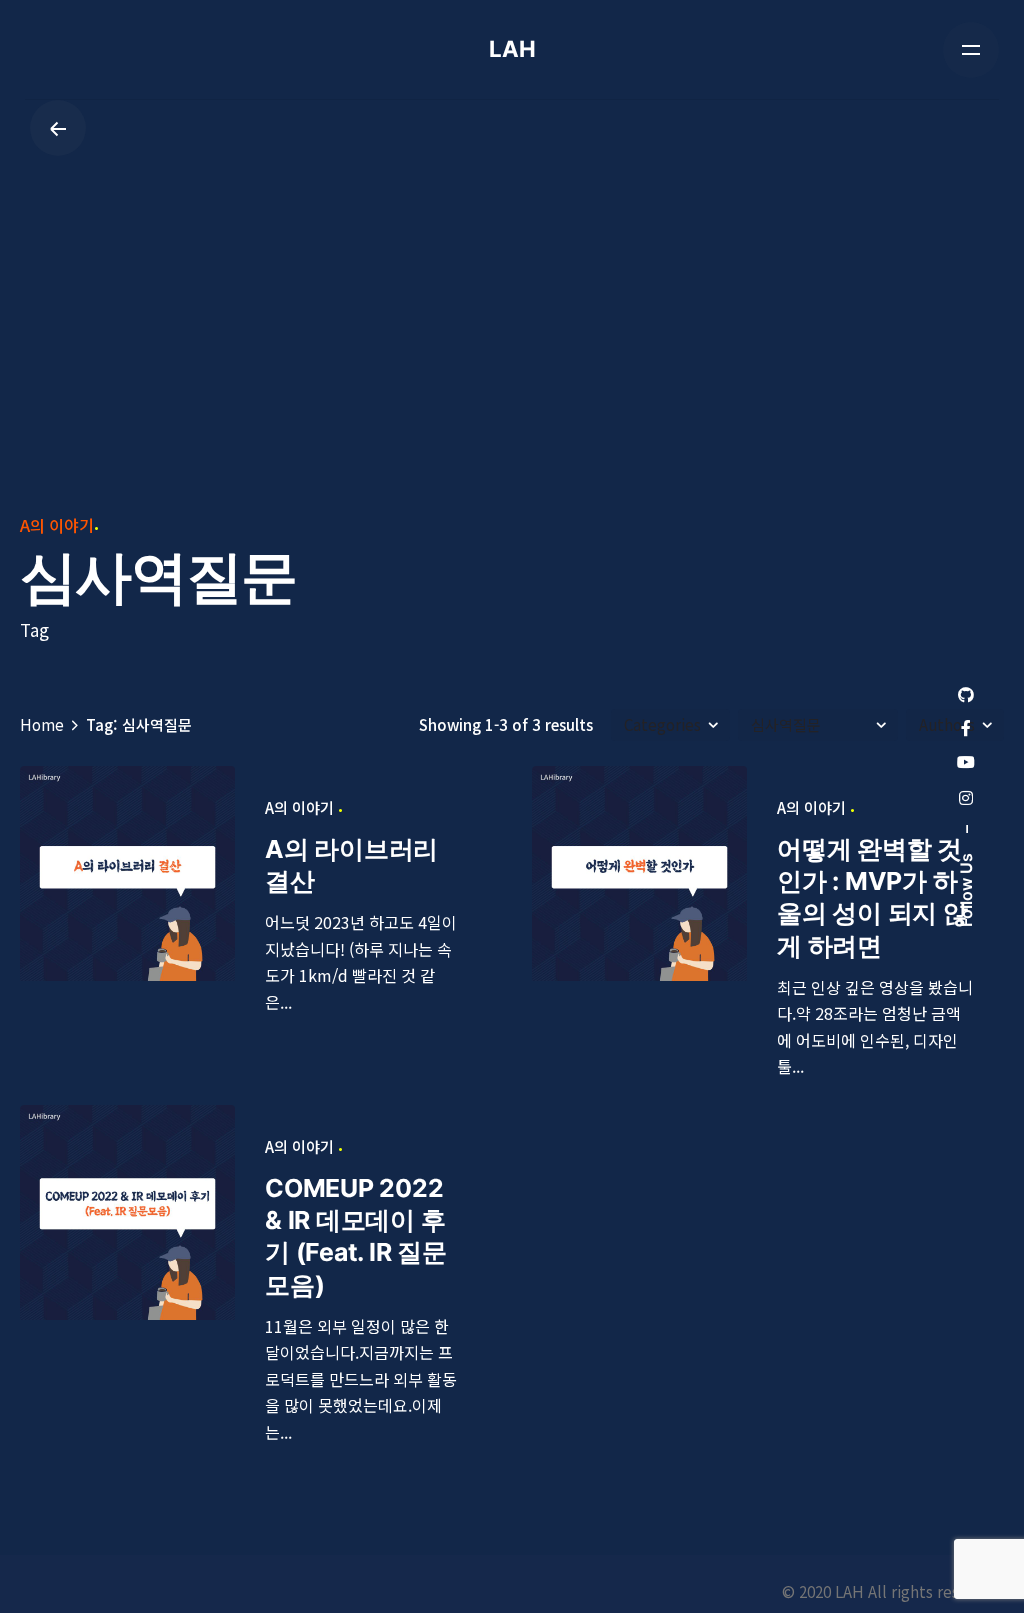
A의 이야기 (57, 525)
